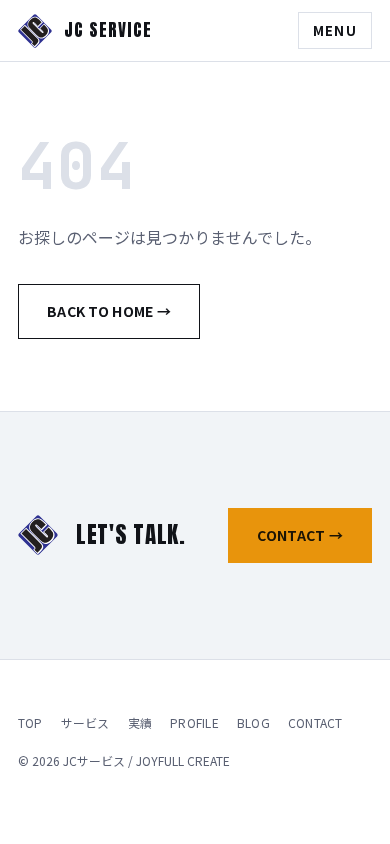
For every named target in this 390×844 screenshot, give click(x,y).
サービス (85, 722)
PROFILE (194, 722)
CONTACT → (300, 535)
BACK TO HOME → (109, 311)
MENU (335, 30)
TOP (30, 722)
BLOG (253, 722)
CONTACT (315, 722)
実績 (140, 722)
